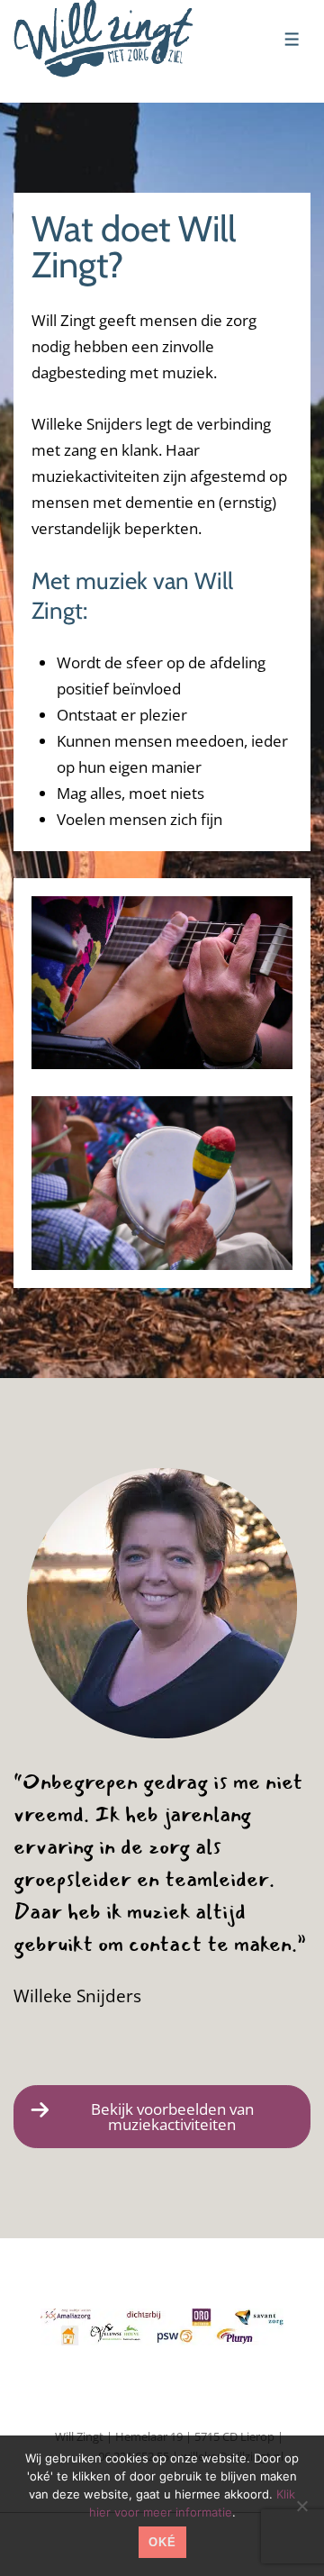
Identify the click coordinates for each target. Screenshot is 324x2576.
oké (162, 2542)
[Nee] (301, 2506)
